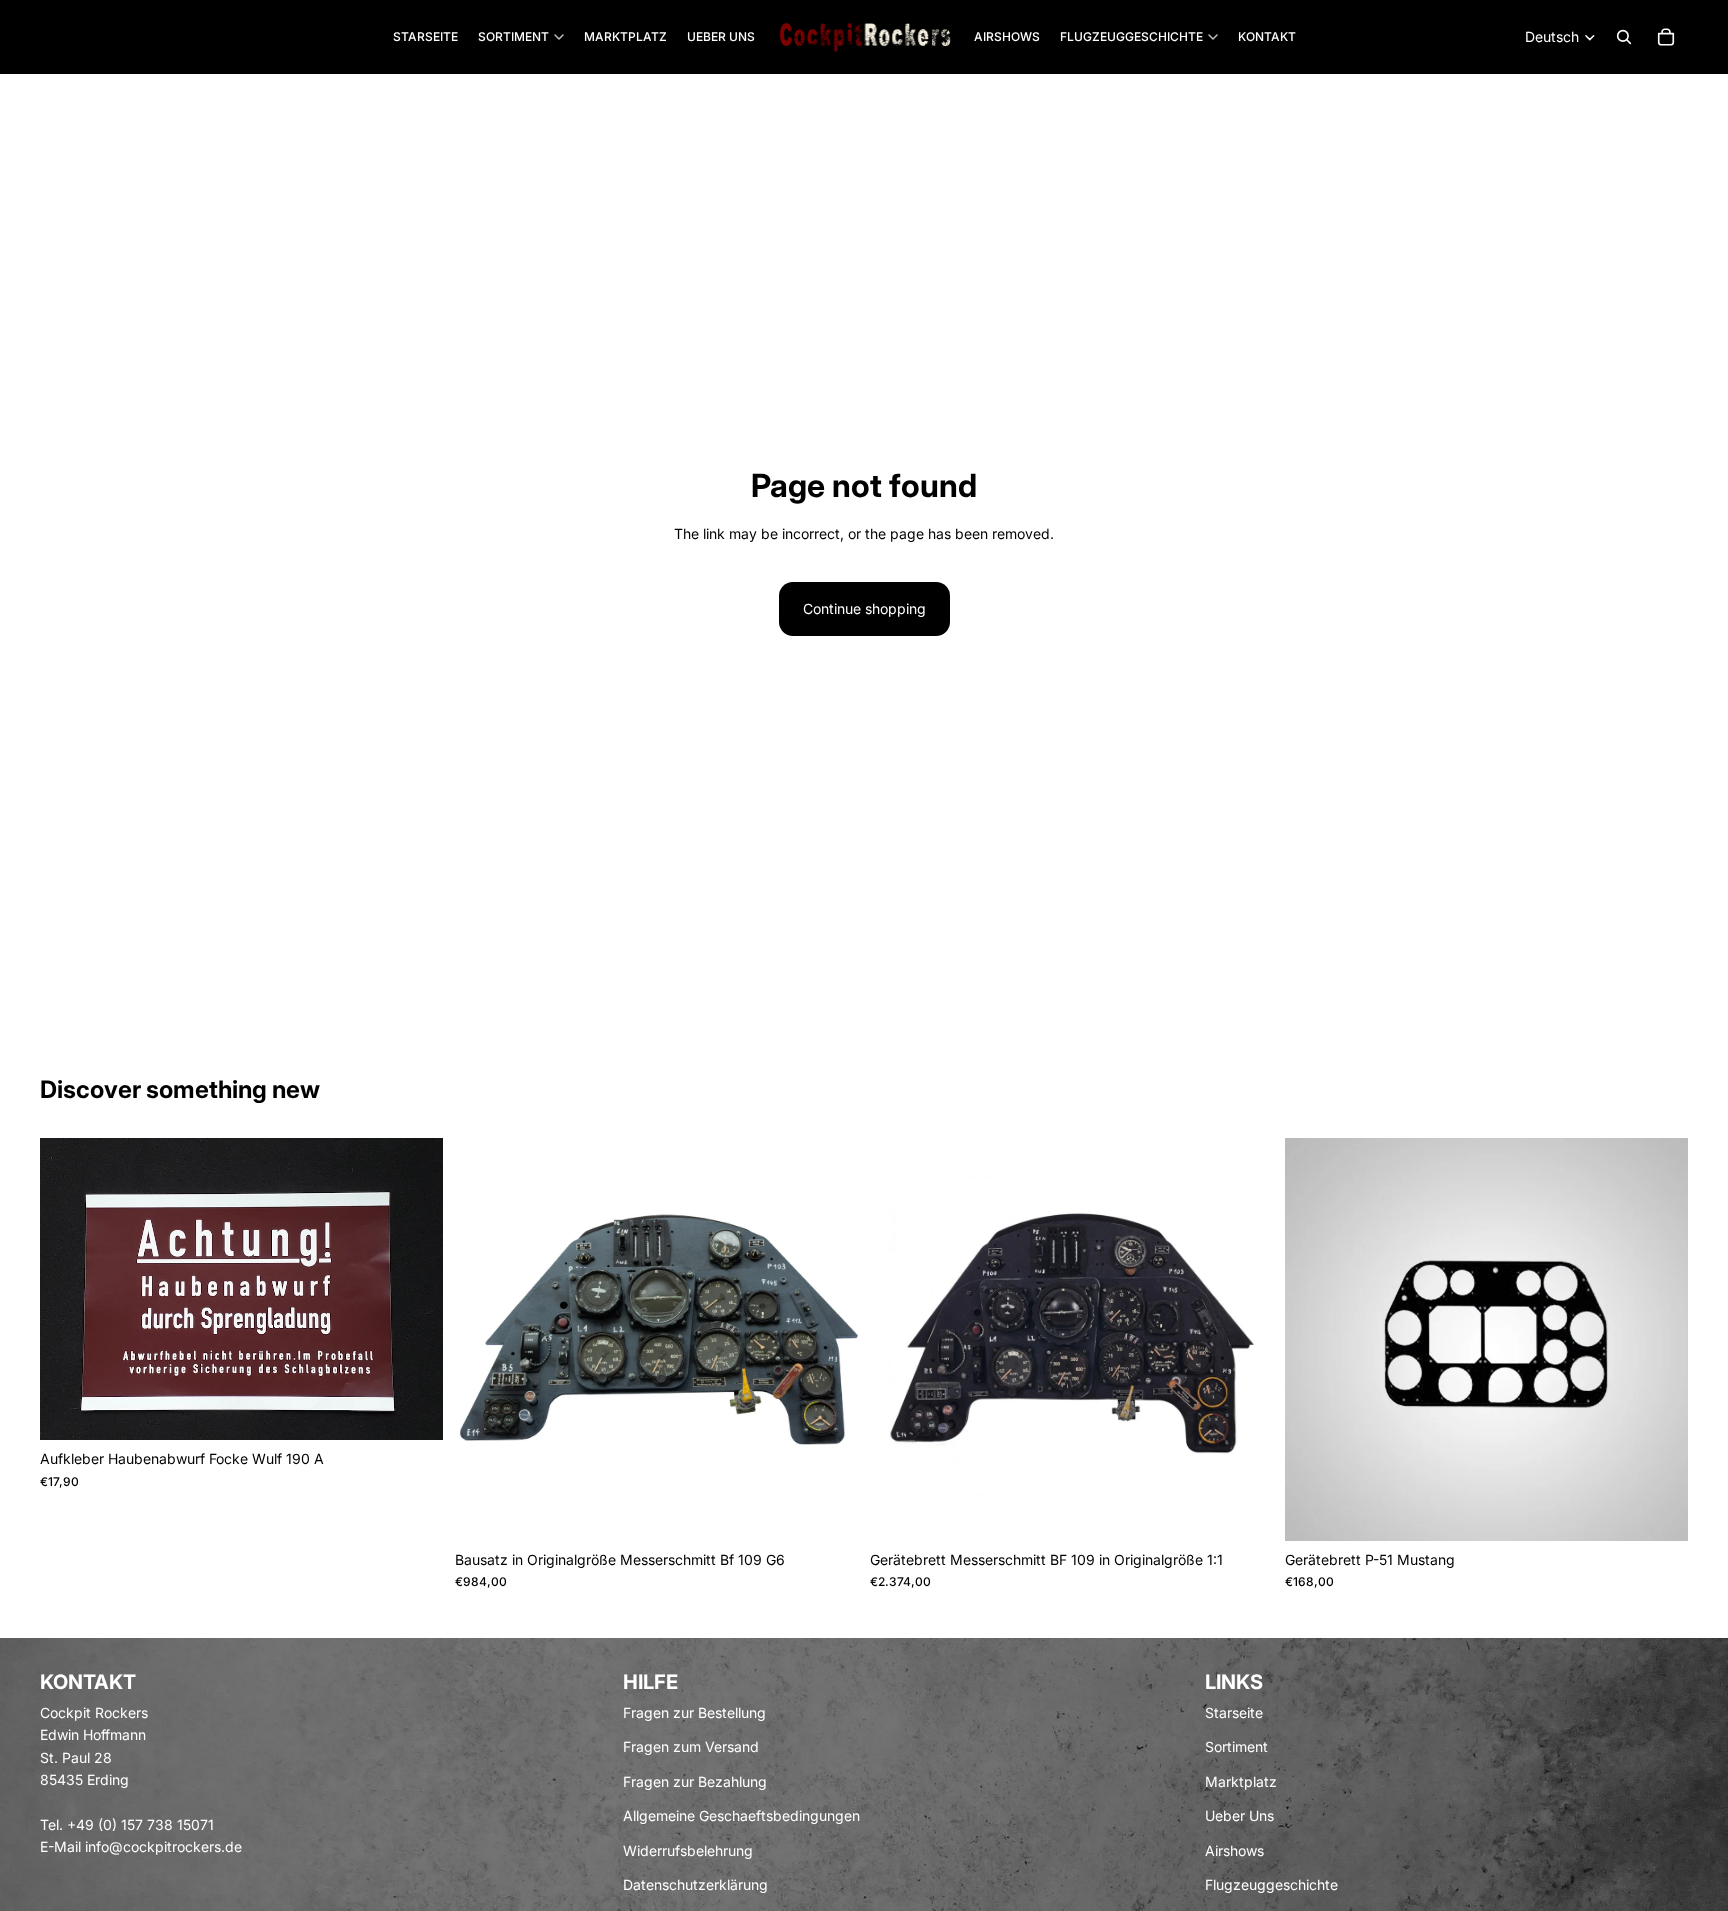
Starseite (1234, 1712)
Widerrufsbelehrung (688, 1849)
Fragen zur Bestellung (694, 1712)
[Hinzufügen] (412, 1409)
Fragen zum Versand (691, 1746)
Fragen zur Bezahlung (695, 1780)
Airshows (1234, 1849)
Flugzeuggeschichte (1271, 1884)
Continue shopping (864, 608)
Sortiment (1236, 1746)
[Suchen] (1624, 37)
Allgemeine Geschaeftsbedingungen (741, 1815)
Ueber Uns (1239, 1815)
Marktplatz (1241, 1780)
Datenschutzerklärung (695, 1884)
